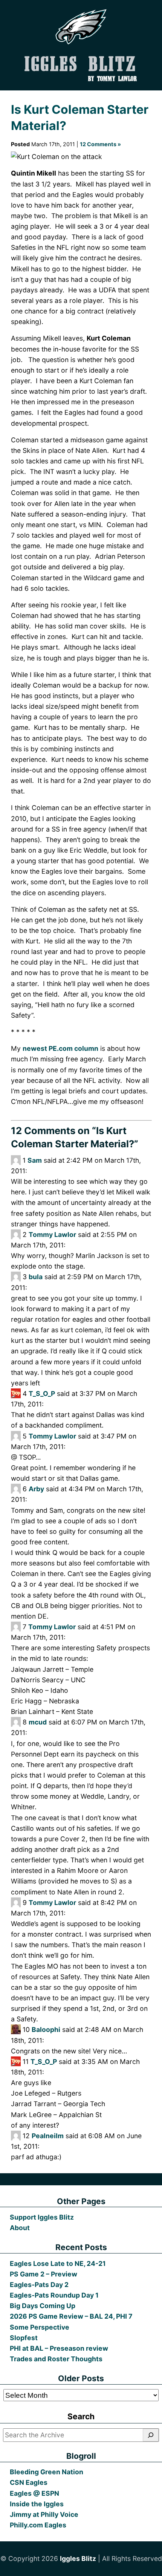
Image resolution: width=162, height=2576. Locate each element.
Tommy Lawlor (52, 1234)
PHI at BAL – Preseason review (59, 2348)
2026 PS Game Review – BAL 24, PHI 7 (71, 2316)
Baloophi (46, 2029)
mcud (38, 1722)
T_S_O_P (42, 1393)
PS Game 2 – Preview (44, 2274)
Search (81, 2416)
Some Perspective (40, 2327)
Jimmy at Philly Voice (44, 2514)
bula (36, 1277)
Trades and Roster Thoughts (56, 2359)
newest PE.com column (60, 1048)
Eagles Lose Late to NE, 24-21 (58, 2263)
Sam (35, 1160)
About (20, 2228)
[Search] (151, 2435)
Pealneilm (48, 2136)
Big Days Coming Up (43, 2306)
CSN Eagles (29, 2482)
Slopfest (24, 2338)
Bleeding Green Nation (47, 2472)
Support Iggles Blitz (42, 2217)
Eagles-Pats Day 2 (39, 2285)
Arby (36, 1489)
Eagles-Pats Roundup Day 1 (54, 2295)
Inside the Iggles (37, 2504)
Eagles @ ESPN (34, 2493)
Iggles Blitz (78, 2558)
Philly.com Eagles (38, 2525)
